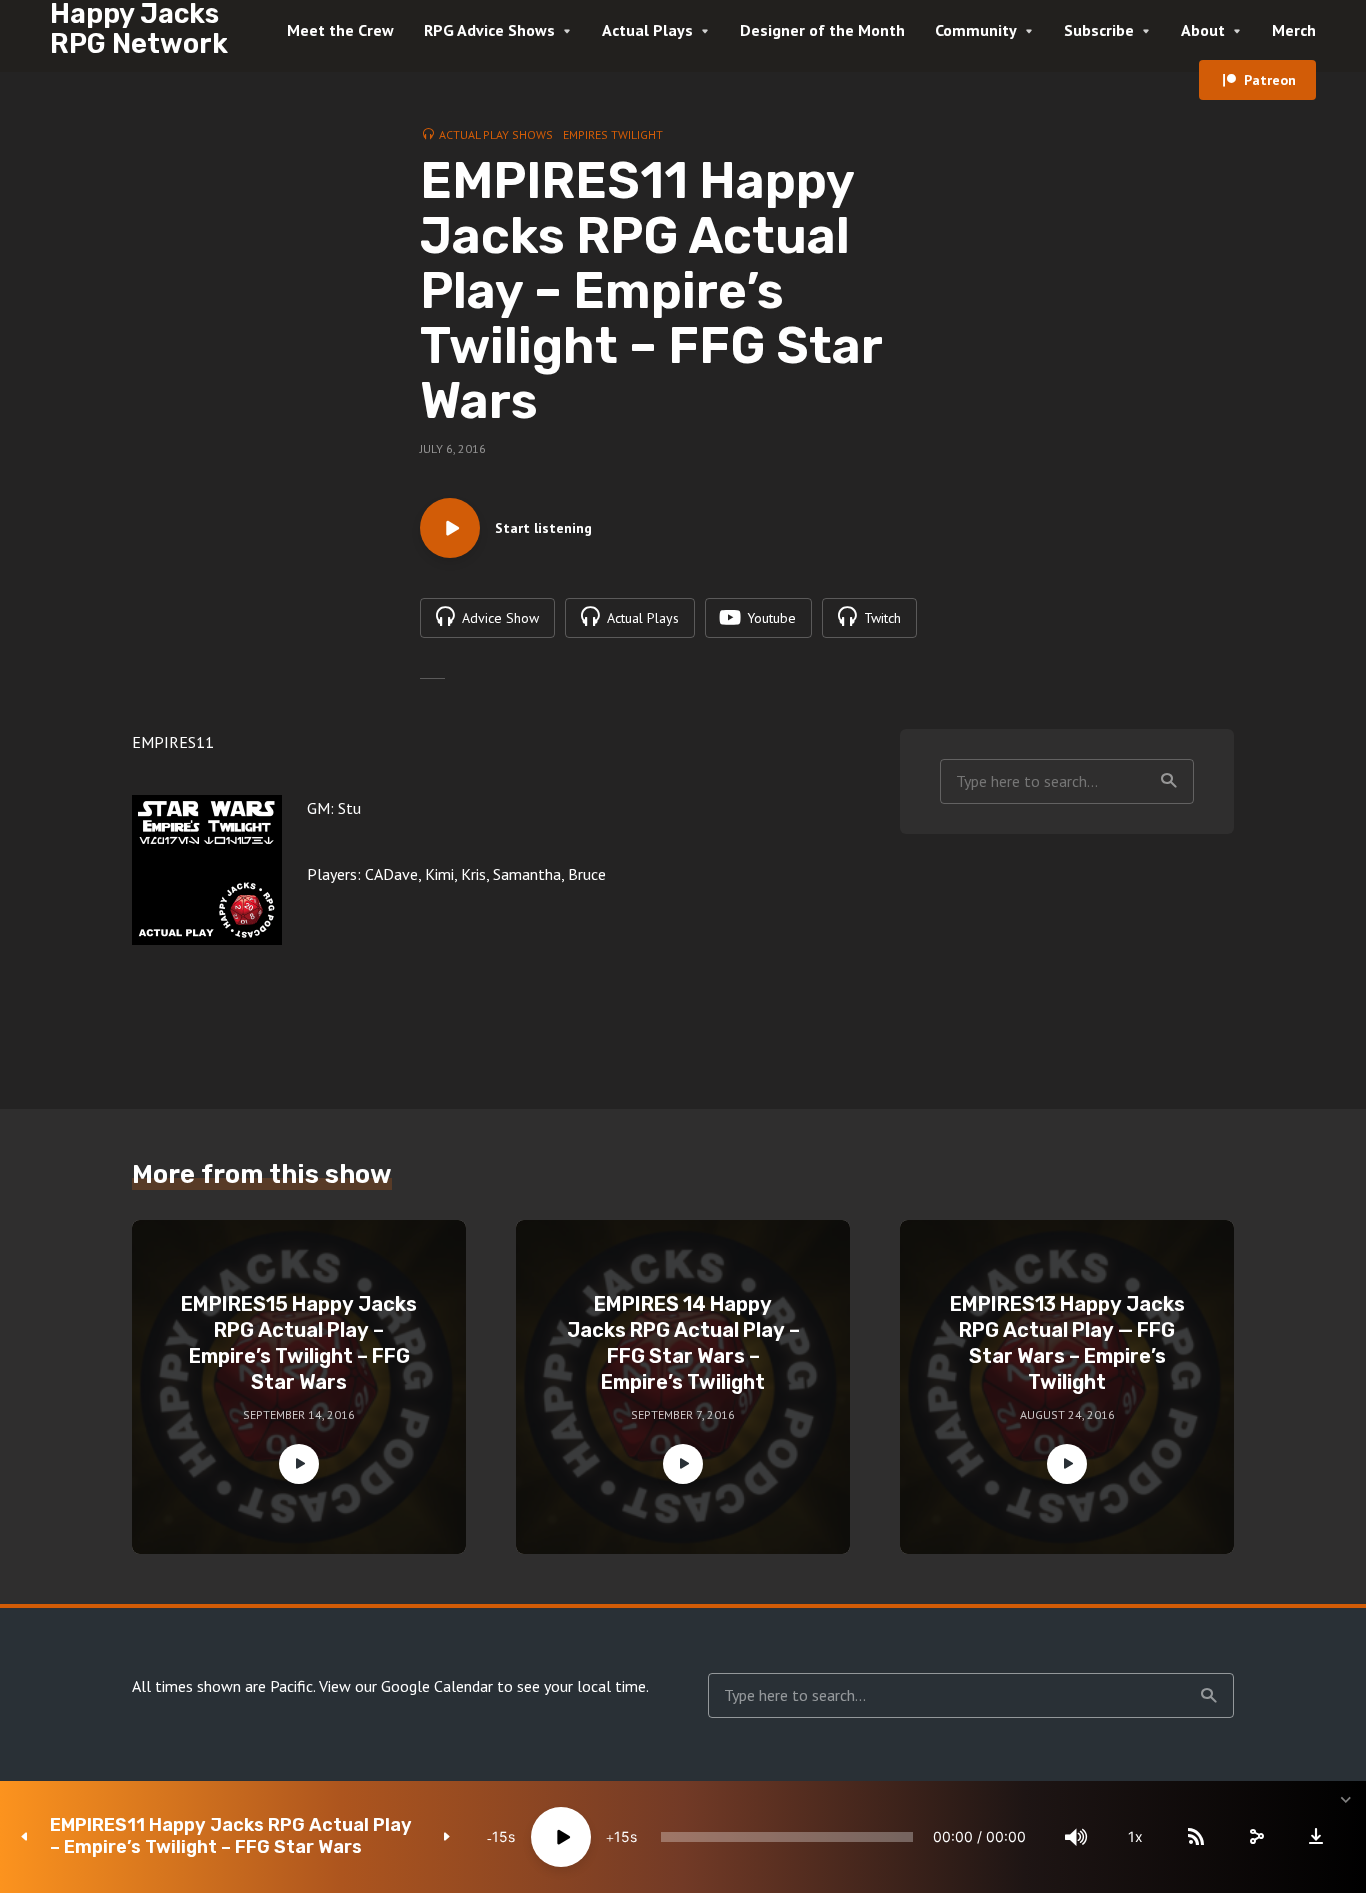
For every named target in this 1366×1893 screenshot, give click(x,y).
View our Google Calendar (406, 1686)
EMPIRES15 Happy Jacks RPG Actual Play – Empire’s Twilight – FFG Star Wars (299, 1343)
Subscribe (1099, 30)
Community (976, 30)
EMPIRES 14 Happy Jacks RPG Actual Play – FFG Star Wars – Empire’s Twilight (683, 1343)
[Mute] (1076, 1837)
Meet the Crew (340, 30)
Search (1169, 781)
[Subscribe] (1196, 1837)
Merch (1294, 30)
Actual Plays (647, 30)
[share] (1256, 1837)
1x (1135, 1836)
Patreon (1270, 80)
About (1203, 30)
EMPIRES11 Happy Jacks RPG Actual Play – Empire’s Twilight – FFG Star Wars (231, 1836)
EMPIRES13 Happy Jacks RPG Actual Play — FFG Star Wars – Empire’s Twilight (1067, 1343)
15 (500, 1836)
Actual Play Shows (496, 134)
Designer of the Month (822, 30)
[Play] (561, 1837)
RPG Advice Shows (489, 30)
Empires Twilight (613, 134)
